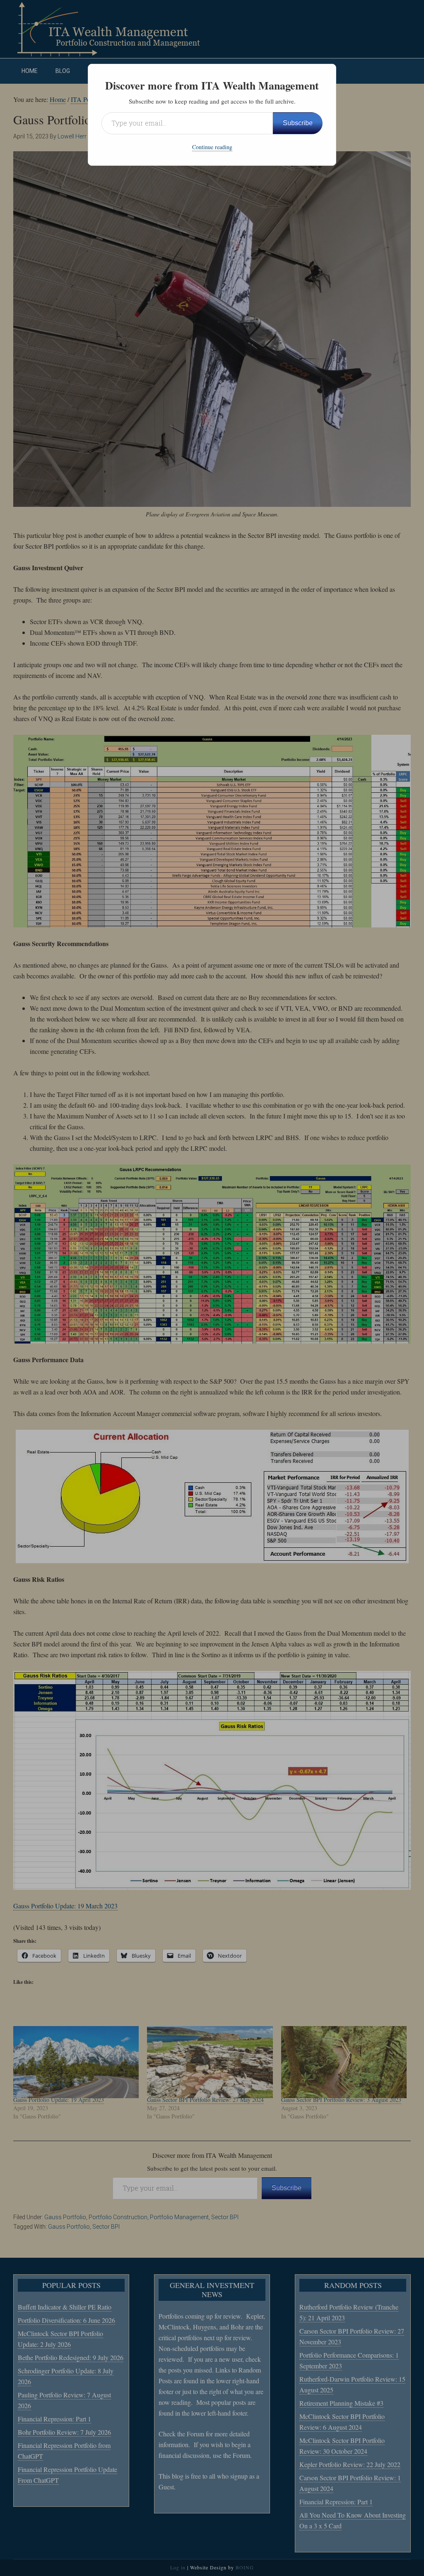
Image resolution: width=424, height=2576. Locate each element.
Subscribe (298, 123)
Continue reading (212, 147)
